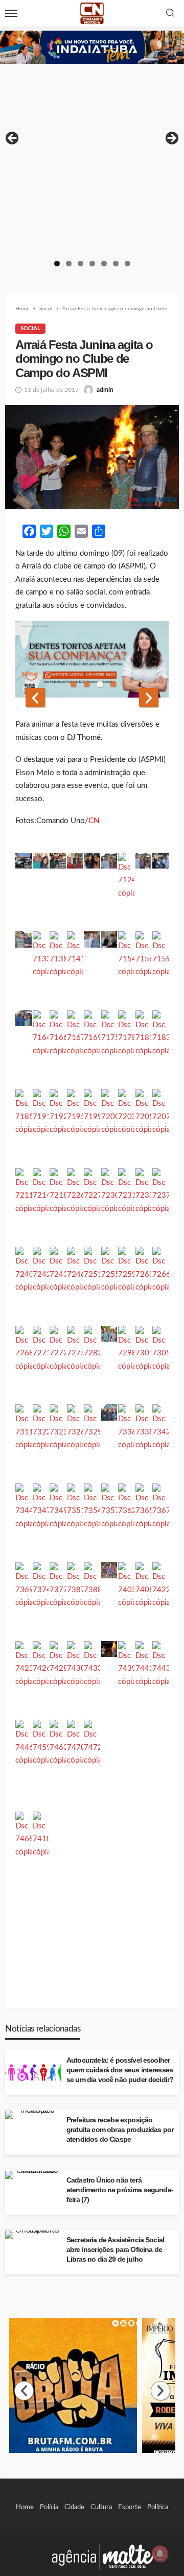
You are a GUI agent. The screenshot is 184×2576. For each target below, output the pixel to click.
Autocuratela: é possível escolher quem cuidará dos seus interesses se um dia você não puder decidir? (120, 2070)
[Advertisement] (92, 161)
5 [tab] (104, 264)
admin (105, 390)
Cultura (101, 2507)
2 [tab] (69, 264)
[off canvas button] (11, 13)
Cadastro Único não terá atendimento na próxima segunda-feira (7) (120, 2190)
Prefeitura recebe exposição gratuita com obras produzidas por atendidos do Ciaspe (120, 2130)
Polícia (49, 2507)
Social (30, 328)
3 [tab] (80, 264)
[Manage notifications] (160, 2554)
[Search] (170, 14)
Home (25, 2507)
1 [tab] (57, 264)
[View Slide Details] (92, 47)
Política (158, 2507)
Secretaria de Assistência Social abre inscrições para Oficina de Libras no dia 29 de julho (115, 2250)
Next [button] (171, 139)
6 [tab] (116, 264)
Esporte (130, 2507)
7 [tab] (128, 264)
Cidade (74, 2507)
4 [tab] (92, 264)
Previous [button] (13, 139)
